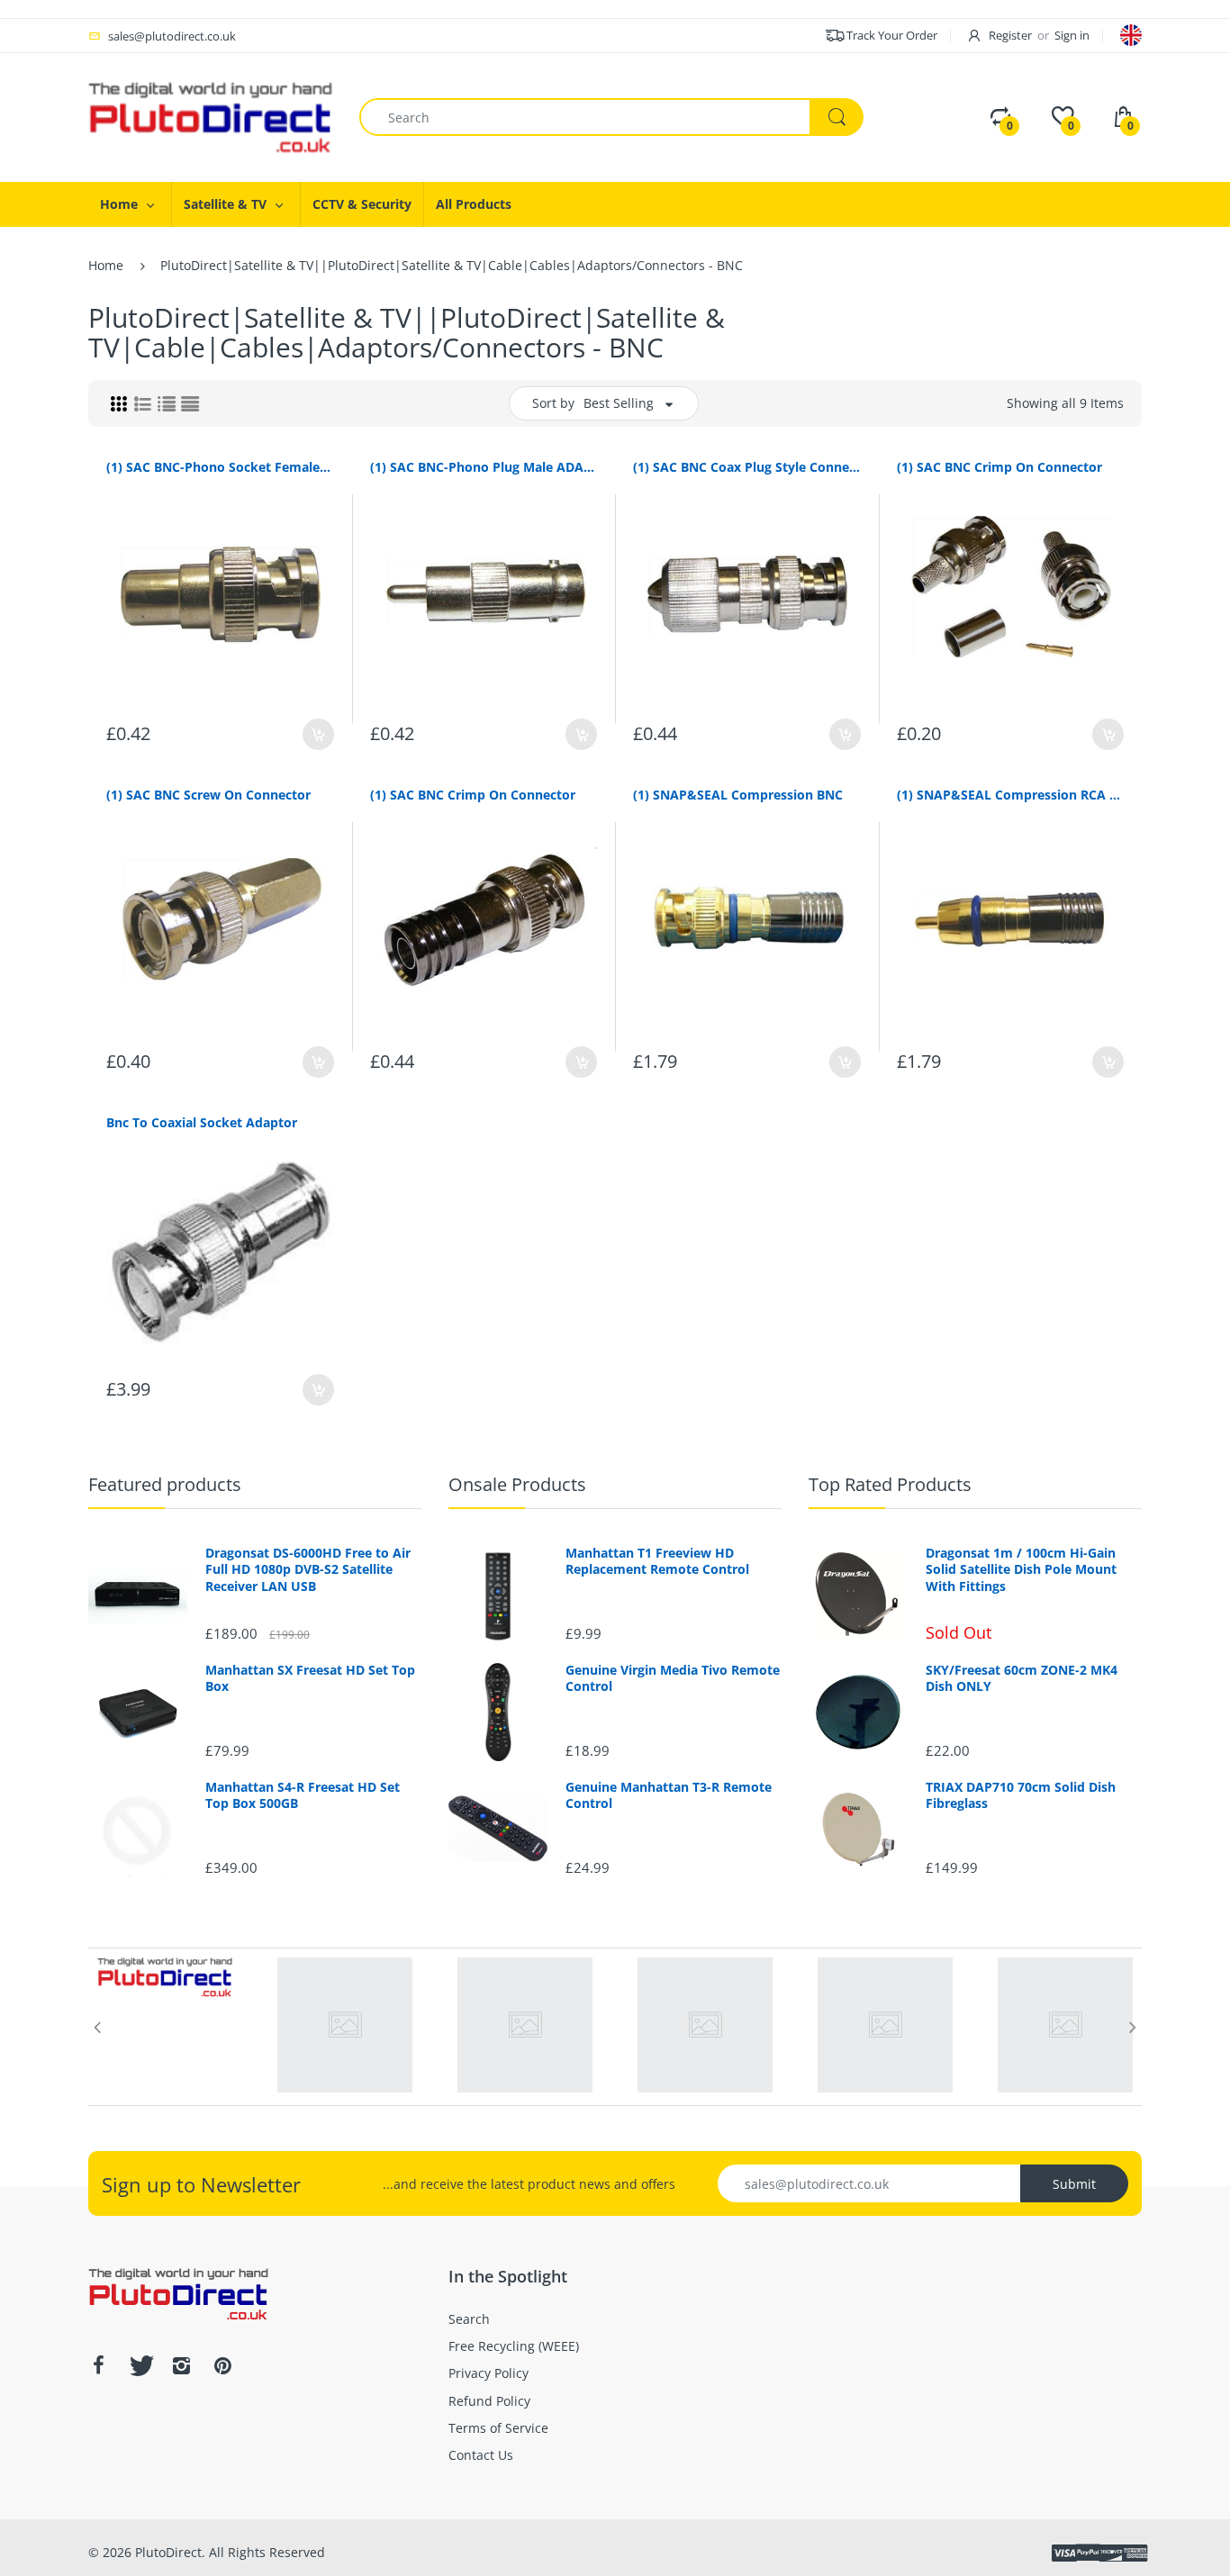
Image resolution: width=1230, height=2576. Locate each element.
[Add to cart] (318, 734)
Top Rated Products (890, 1484)
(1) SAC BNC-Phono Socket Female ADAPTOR (220, 467)
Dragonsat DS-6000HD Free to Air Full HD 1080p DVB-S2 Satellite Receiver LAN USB (308, 1569)
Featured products (165, 1484)
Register (1010, 35)
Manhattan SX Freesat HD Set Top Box (310, 1678)
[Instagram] (181, 2365)
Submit (1074, 2184)
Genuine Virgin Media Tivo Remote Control (673, 1678)
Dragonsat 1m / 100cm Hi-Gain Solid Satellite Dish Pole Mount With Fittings (1021, 1569)
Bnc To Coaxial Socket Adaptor (202, 1122)
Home (106, 265)
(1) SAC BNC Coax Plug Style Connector (747, 467)
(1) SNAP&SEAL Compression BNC (738, 795)
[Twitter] (140, 2365)
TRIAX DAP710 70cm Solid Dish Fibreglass (1021, 1795)
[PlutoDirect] (210, 116)
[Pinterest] (222, 2365)
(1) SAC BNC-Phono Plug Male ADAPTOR (484, 467)
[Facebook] (98, 2365)
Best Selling (619, 403)
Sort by (553, 403)
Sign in (1072, 35)
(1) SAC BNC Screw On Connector (208, 795)
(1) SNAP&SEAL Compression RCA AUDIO (1011, 795)
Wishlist (536, 1123)
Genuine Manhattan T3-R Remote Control (669, 1795)
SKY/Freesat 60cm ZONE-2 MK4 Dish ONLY (1022, 1678)
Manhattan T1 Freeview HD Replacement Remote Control (657, 1561)
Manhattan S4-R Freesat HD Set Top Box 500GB (303, 1795)
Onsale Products (517, 1484)
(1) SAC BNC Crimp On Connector (999, 467)
